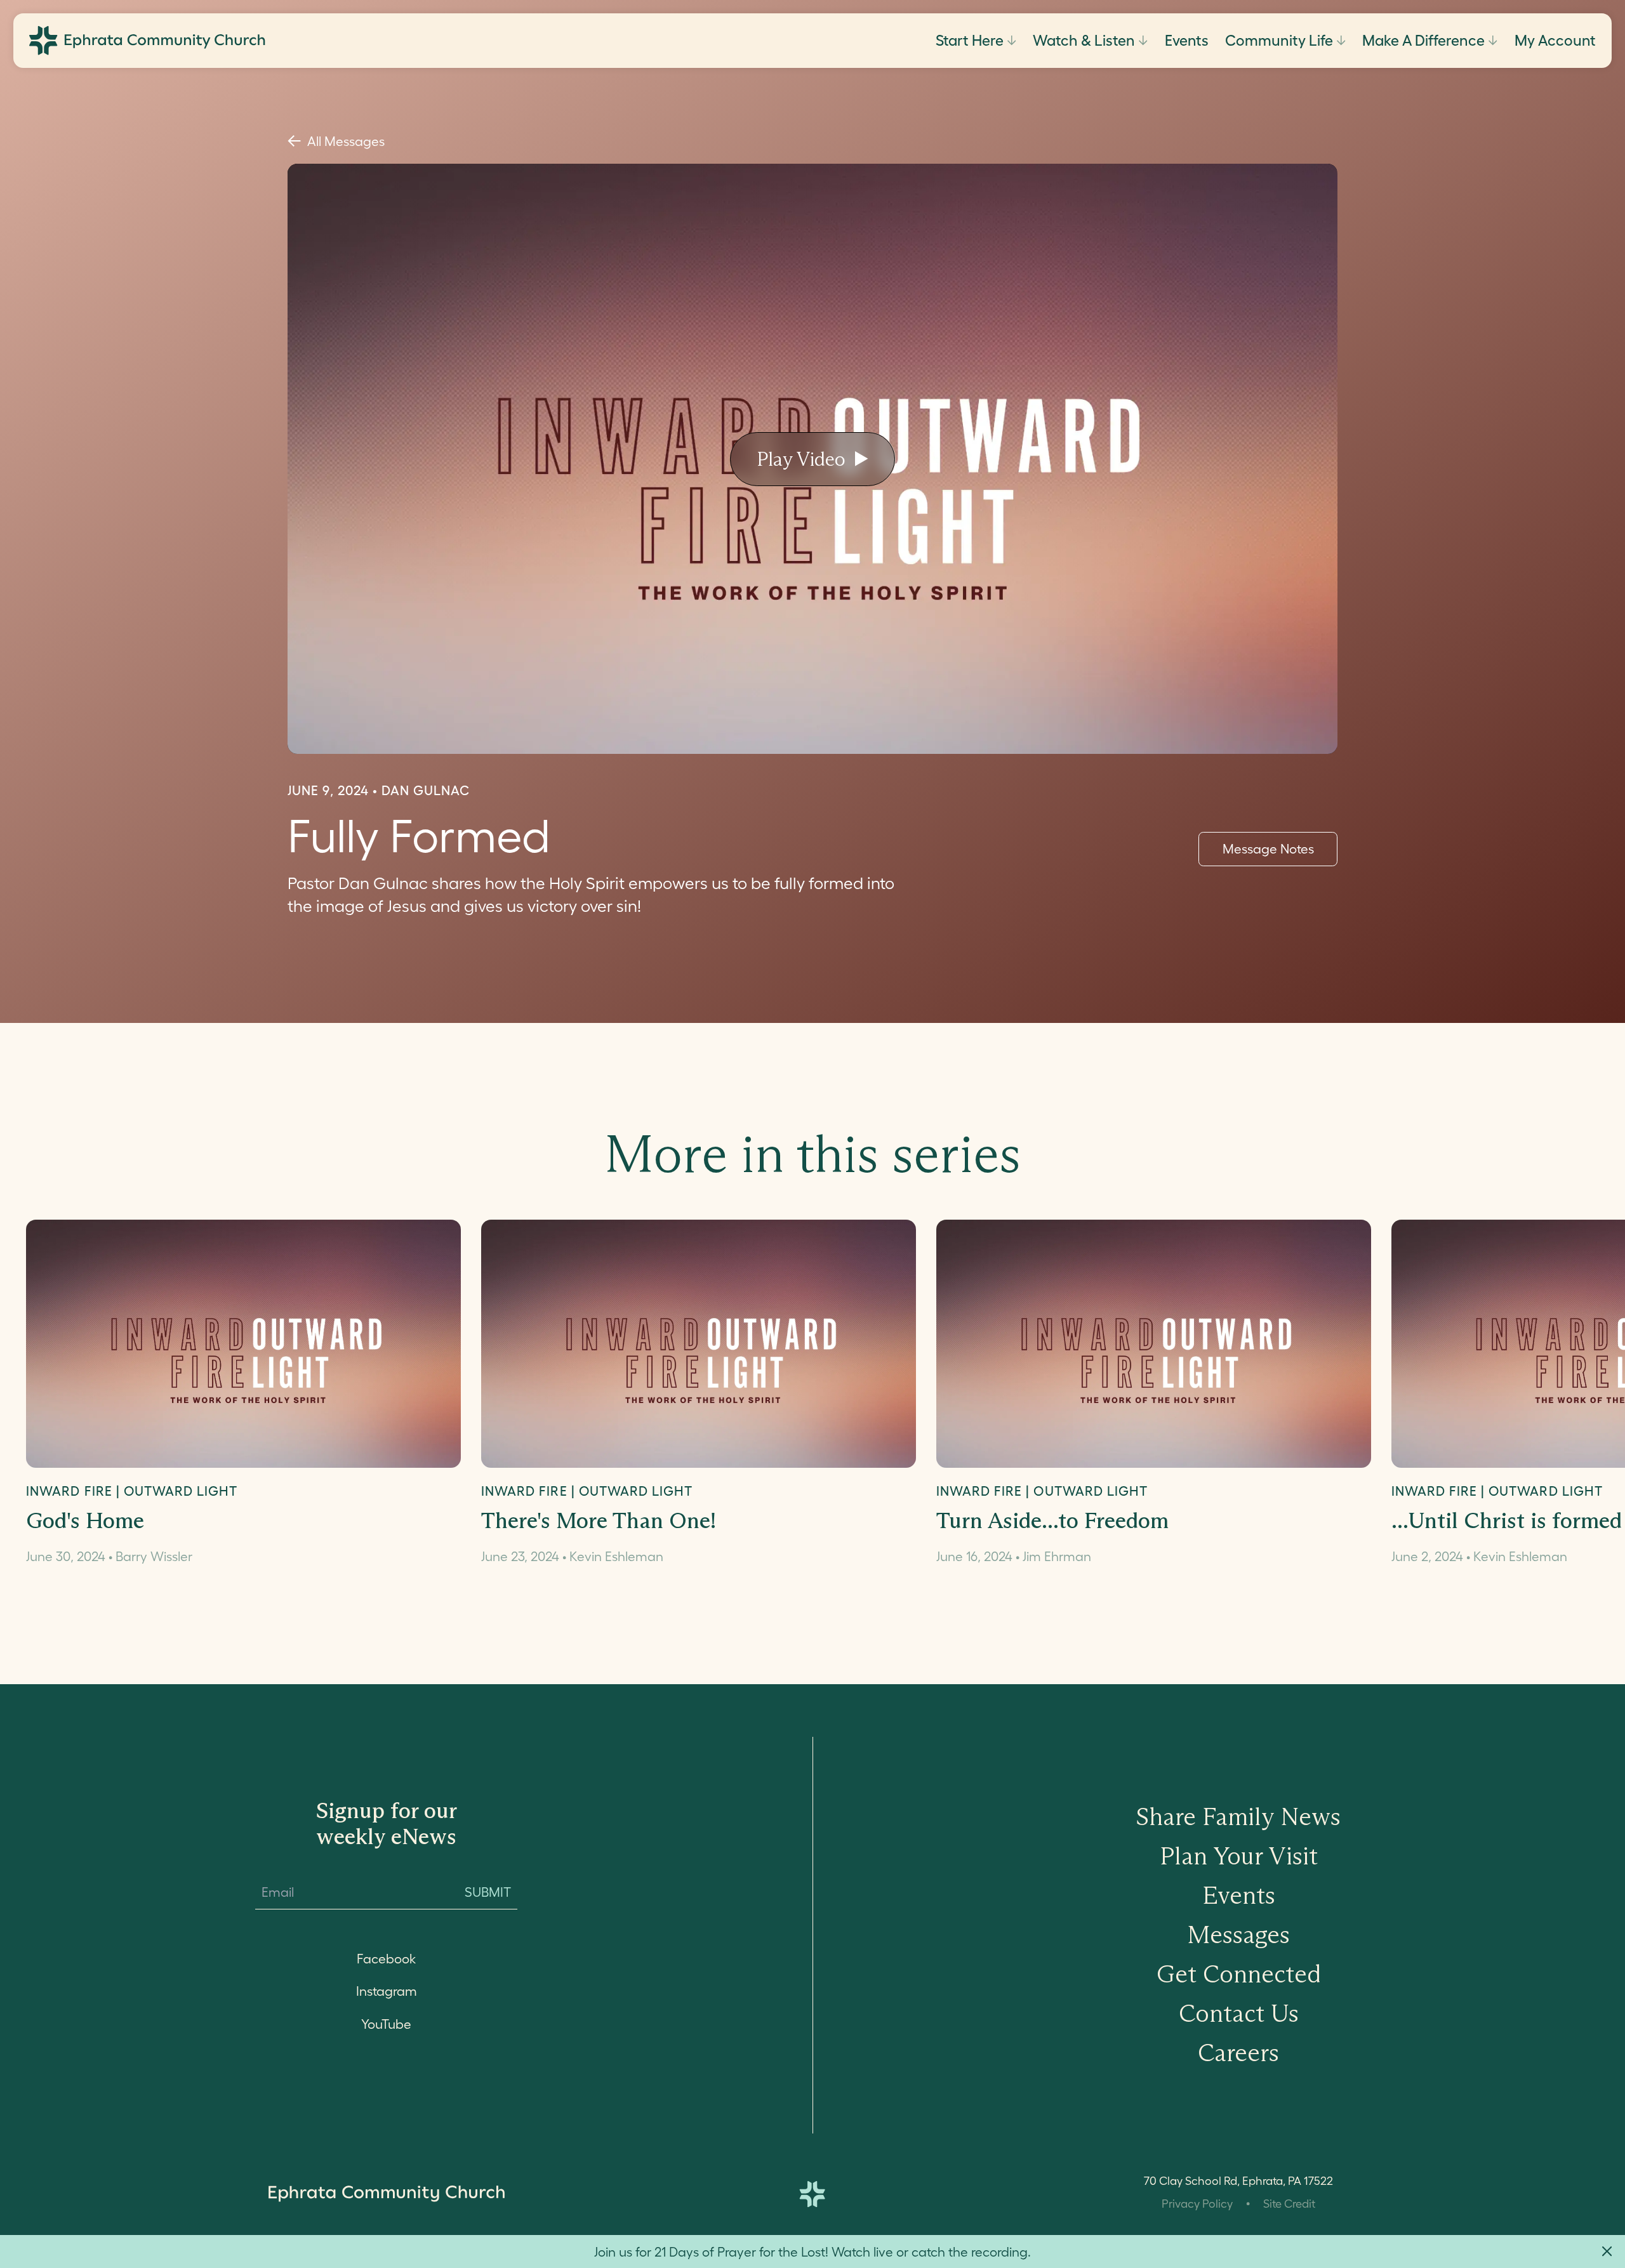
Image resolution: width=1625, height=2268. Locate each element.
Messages (1238, 1935)
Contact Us (1239, 2013)
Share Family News (1238, 1816)
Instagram (387, 1991)
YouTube (386, 2024)
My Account (1555, 41)
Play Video (801, 459)
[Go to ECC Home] (147, 41)
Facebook (386, 1959)
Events (1187, 41)
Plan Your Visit (1239, 1856)
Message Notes (1268, 849)
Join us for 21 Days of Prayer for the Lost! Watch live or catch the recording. (812, 2252)
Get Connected (1239, 1974)
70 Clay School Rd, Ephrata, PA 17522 (1238, 2181)
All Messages (346, 141)
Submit (488, 1892)
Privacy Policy (1197, 2204)
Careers (1238, 2053)
